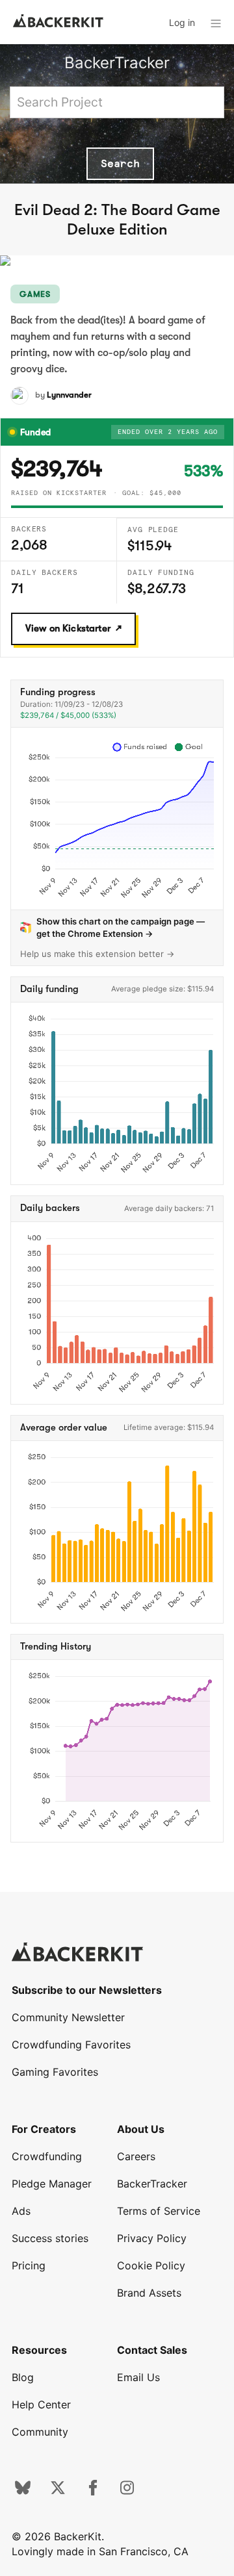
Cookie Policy (151, 2265)
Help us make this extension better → (97, 954)
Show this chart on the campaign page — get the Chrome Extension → (121, 927)
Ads (21, 2211)
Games (35, 294)
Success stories (50, 2238)
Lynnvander (69, 395)
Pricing (29, 2265)
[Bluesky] (23, 2492)
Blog (23, 2377)
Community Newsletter (68, 2017)
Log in (182, 22)
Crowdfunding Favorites (71, 2045)
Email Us (138, 2377)
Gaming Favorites (55, 2072)
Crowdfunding (47, 2156)
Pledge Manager (52, 2184)
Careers (136, 2156)
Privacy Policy (152, 2238)
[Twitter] (58, 2492)
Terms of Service (159, 2211)
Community (40, 2432)
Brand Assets (149, 2293)
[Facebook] (93, 2492)
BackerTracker (117, 63)
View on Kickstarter (68, 628)
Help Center (41, 2404)
